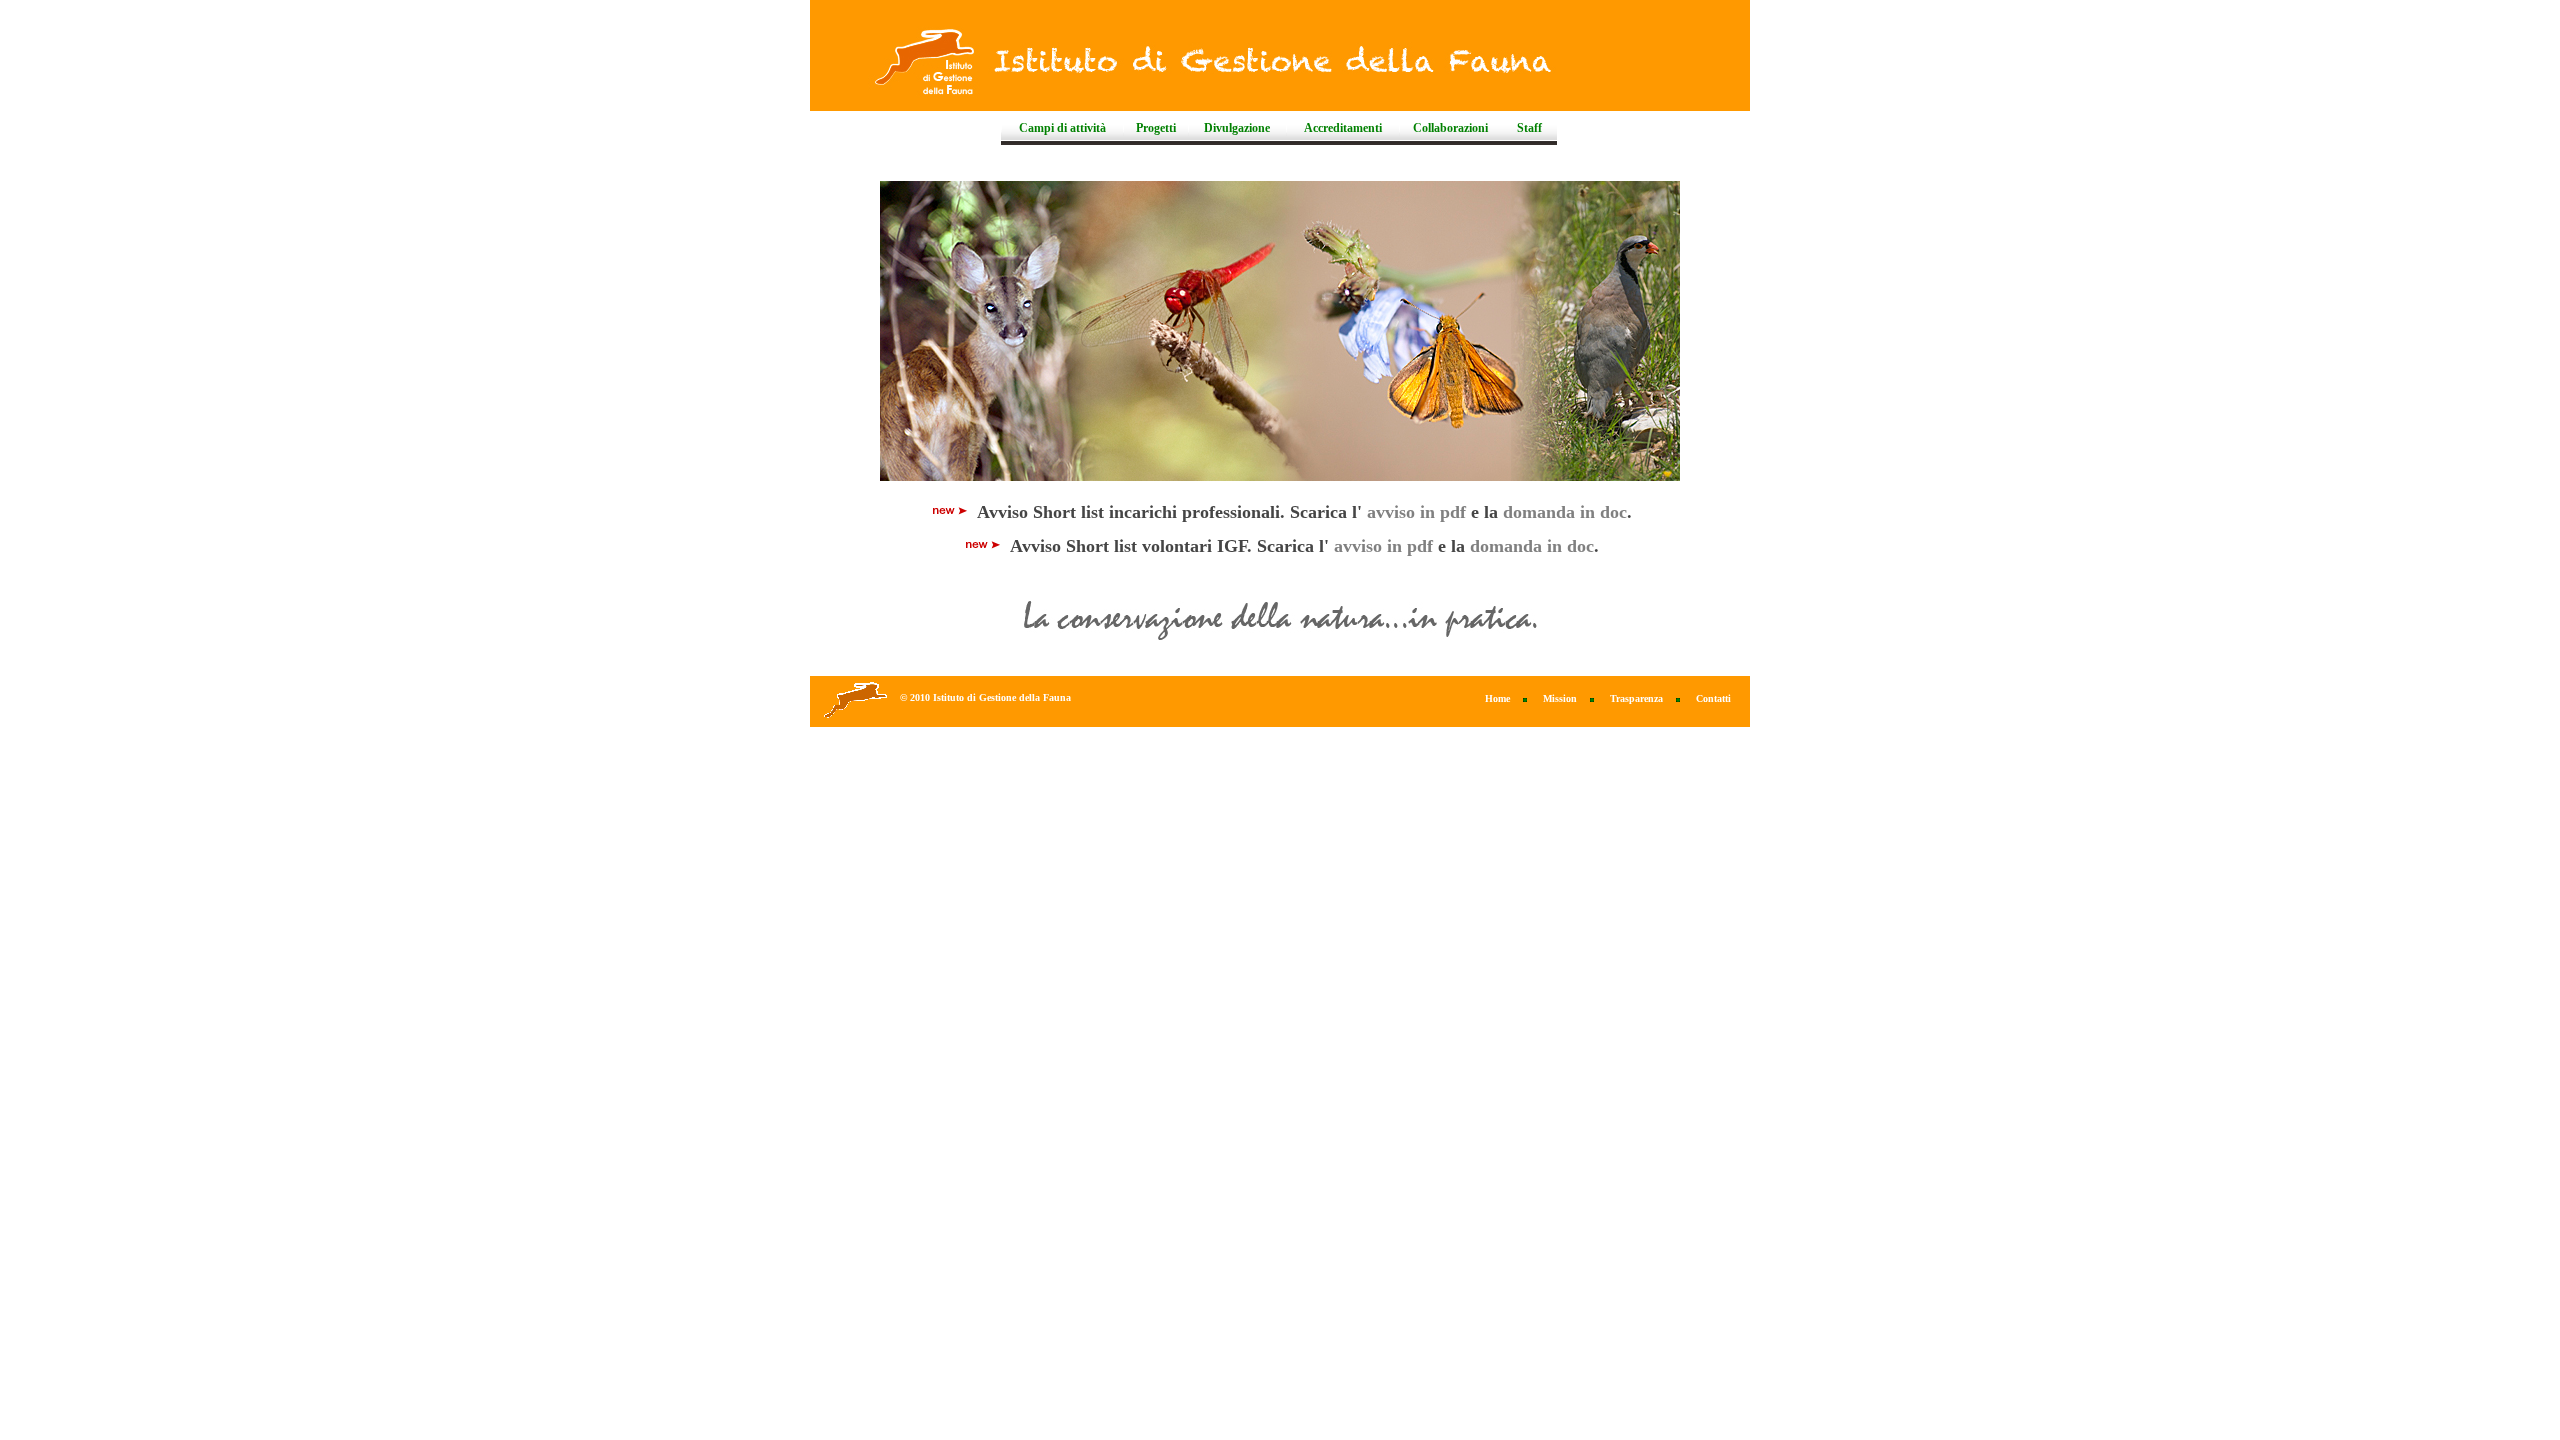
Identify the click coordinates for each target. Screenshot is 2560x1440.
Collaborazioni (1450, 128)
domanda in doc (1565, 512)
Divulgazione (1237, 128)
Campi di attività (1062, 128)
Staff (1529, 128)
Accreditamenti (1343, 128)
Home (1497, 698)
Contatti (1713, 698)
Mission (1560, 698)
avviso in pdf (1416, 512)
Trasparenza (1636, 698)
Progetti (1156, 128)
